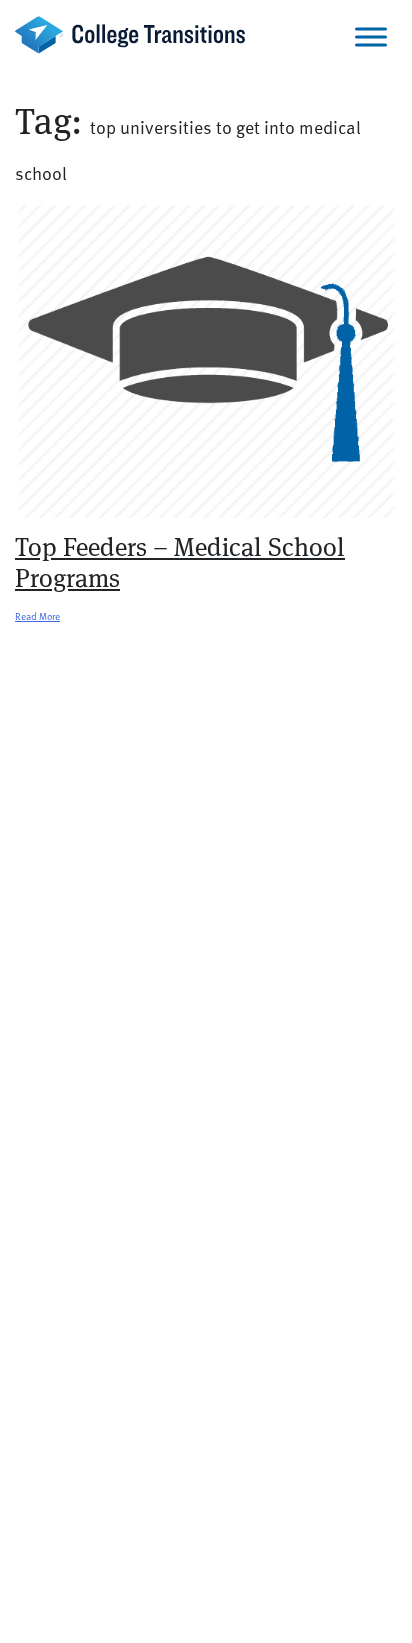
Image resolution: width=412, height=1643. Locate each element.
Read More (37, 616)
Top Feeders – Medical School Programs (180, 562)
